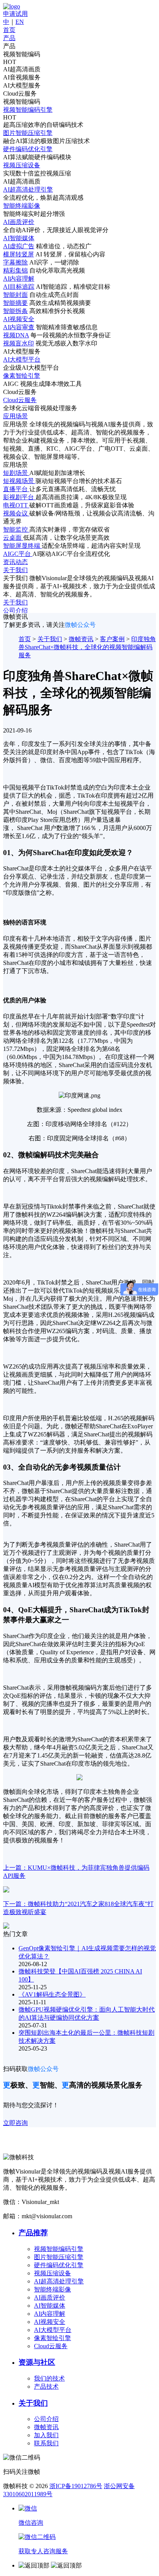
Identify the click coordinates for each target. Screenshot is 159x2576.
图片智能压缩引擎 (59, 2257)
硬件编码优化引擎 (59, 2265)
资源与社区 (37, 2362)
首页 (25, 639)
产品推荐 (33, 2233)
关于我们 (50, 639)
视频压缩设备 (52, 2273)
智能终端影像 (52, 2289)
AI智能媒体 (50, 2306)
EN (20, 22)
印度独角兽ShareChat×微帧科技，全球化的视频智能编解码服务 (87, 647)
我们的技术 (49, 2378)
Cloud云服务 (51, 2346)
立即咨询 (15, 2123)
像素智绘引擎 (52, 2338)
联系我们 (46, 2443)
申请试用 (15, 14)
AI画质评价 (50, 2297)
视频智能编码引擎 (59, 2249)
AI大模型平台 (53, 2330)
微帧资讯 (81, 639)
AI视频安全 (50, 2322)
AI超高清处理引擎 (59, 2281)
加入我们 (46, 2435)
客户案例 (112, 639)
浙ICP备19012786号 (76, 2486)
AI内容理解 (50, 2314)
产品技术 (46, 2387)
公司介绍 (46, 2419)
